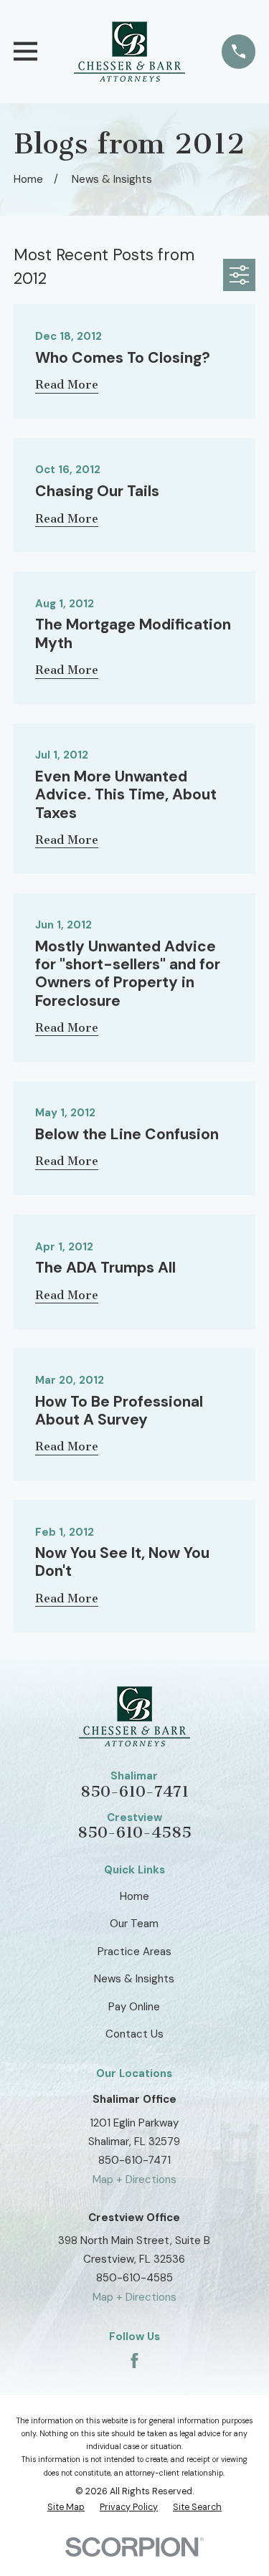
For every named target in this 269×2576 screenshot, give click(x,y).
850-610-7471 (134, 1792)
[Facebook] (134, 2361)
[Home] (129, 52)
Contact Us (134, 2034)
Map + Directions (134, 2180)
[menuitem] (66, 2508)
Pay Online (134, 2007)
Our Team (134, 1924)
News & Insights (134, 1979)
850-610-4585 (134, 1833)
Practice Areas (134, 1952)
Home (134, 1896)
